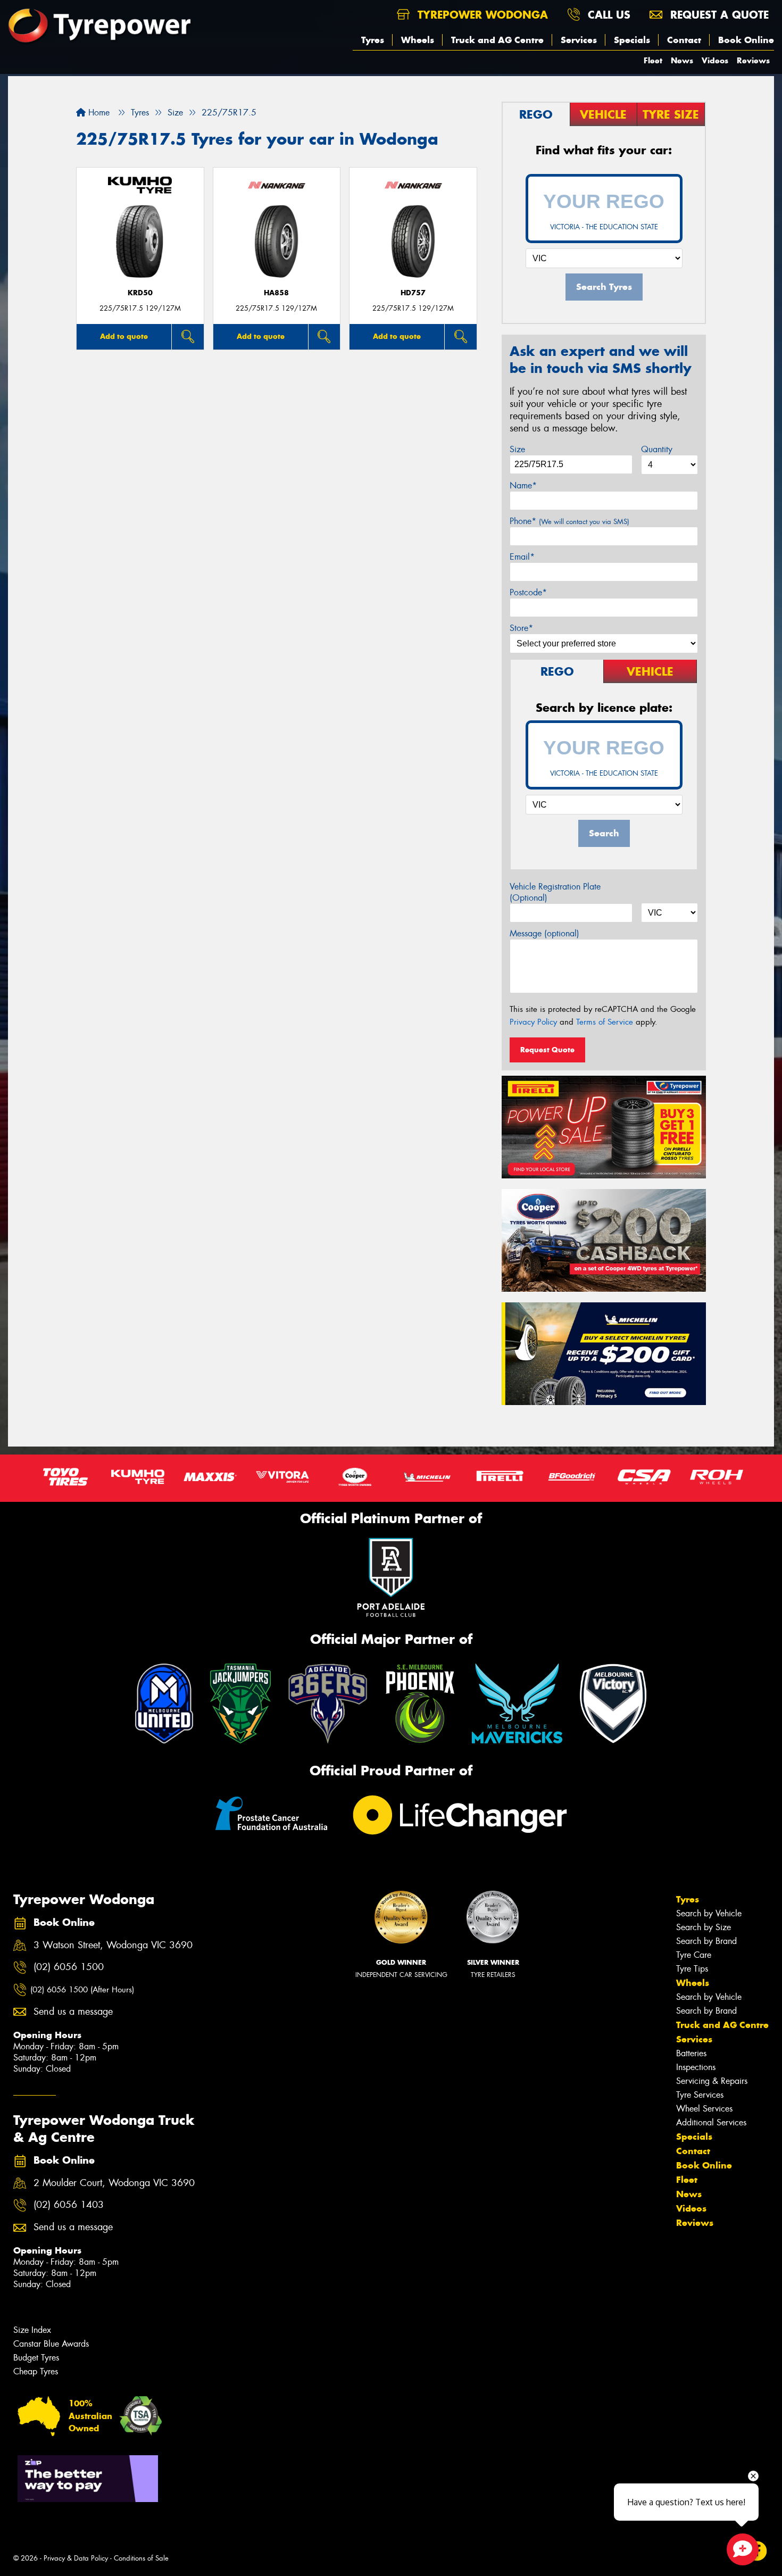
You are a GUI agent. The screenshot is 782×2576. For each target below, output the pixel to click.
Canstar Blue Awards (51, 2344)
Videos (715, 60)
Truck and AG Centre (497, 40)
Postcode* (528, 592)
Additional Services (711, 2122)
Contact (684, 40)
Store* (521, 628)
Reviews (753, 60)
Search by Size (704, 1927)
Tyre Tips (692, 1969)
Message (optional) (544, 933)
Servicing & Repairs (712, 2081)
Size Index (32, 2330)
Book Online (746, 40)
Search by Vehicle (709, 1913)
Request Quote (547, 1050)
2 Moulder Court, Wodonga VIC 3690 (114, 2183)
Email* (522, 557)
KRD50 (140, 293)
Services (579, 40)
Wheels (418, 40)
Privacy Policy (533, 1022)
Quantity (657, 449)
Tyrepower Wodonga (481, 15)
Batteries (691, 2053)
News (682, 60)
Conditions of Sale (141, 2558)
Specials (632, 40)
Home (98, 113)
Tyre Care (694, 1955)
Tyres (373, 40)
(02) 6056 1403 (69, 2205)
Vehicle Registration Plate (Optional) (555, 892)
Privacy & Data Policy (76, 2558)
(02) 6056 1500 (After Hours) (82, 1990)
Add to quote (124, 336)
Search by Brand (706, 1941)
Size (517, 449)
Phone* (569, 521)
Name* (523, 485)
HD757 (413, 293)
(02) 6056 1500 (69, 1967)
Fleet (653, 60)
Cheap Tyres (36, 2371)
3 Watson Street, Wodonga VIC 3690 (113, 1945)
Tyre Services (700, 2095)
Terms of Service (605, 1022)
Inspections (696, 2067)
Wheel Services (704, 2109)
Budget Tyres (36, 2358)
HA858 (276, 293)
